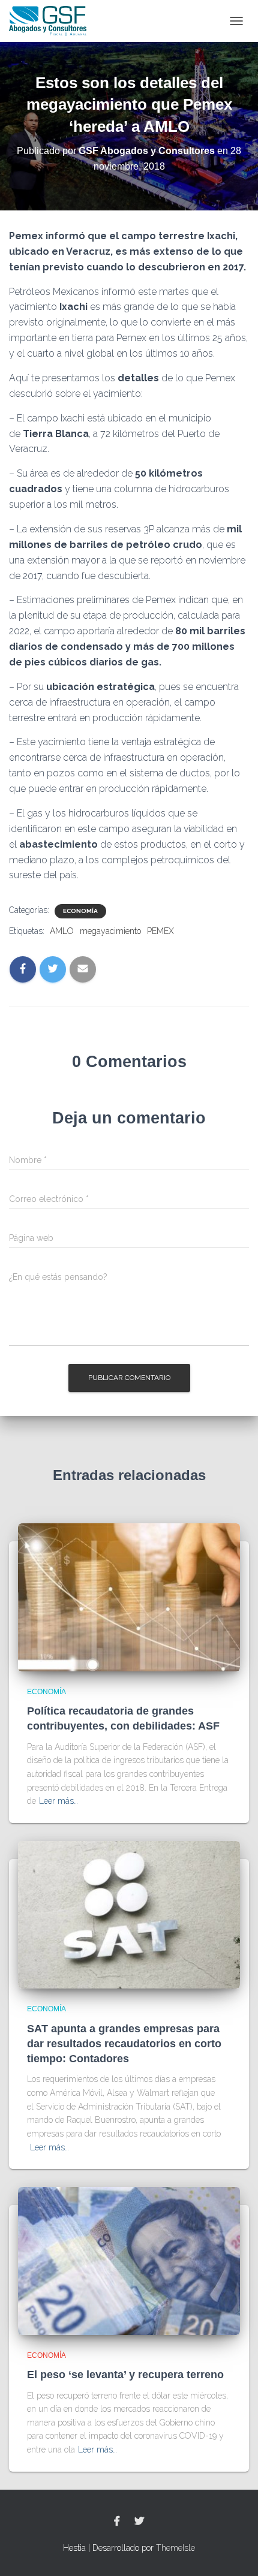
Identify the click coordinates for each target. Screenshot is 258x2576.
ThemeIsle (175, 2548)
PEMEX (160, 931)
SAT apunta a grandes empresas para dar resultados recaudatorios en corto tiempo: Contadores (124, 2044)
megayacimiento (110, 931)
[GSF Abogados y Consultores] (52, 21)
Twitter (139, 2521)
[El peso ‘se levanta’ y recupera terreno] (129, 2260)
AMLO (62, 931)
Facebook (117, 2521)
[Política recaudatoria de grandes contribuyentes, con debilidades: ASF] (129, 1596)
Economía (80, 911)
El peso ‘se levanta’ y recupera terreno (125, 2375)
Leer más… (58, 1801)
